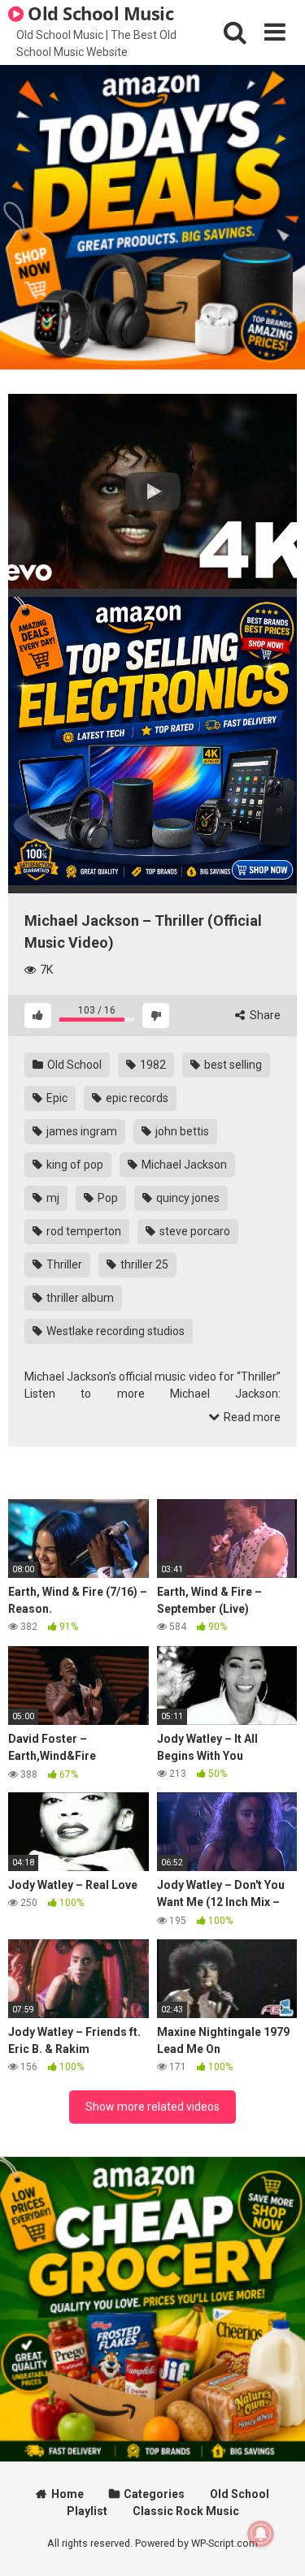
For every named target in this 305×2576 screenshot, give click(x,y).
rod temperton (83, 1231)
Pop (107, 1198)
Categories (154, 2494)
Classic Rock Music (186, 2511)
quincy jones (187, 1198)
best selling (232, 1065)
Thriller (63, 1264)
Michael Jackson (183, 1165)
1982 (152, 1065)
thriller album (79, 1298)
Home (68, 2494)
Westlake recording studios (114, 1331)
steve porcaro (194, 1231)
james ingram (81, 1131)
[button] (152, 491)
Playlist (87, 2511)
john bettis (181, 1131)
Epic (56, 1098)
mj (52, 1198)
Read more (251, 1417)
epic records (136, 1098)
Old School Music (99, 13)
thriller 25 (143, 1264)
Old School (73, 1065)
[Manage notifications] (261, 2534)
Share (264, 1015)
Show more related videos (152, 2107)
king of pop (74, 1165)
